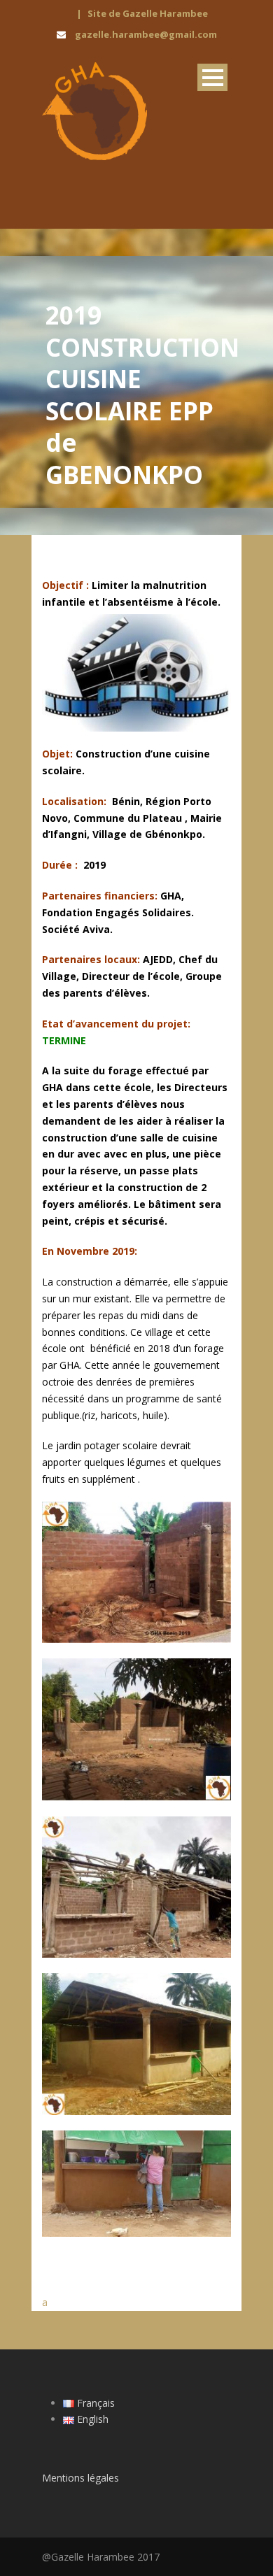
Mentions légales (80, 2478)
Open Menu (212, 77)
